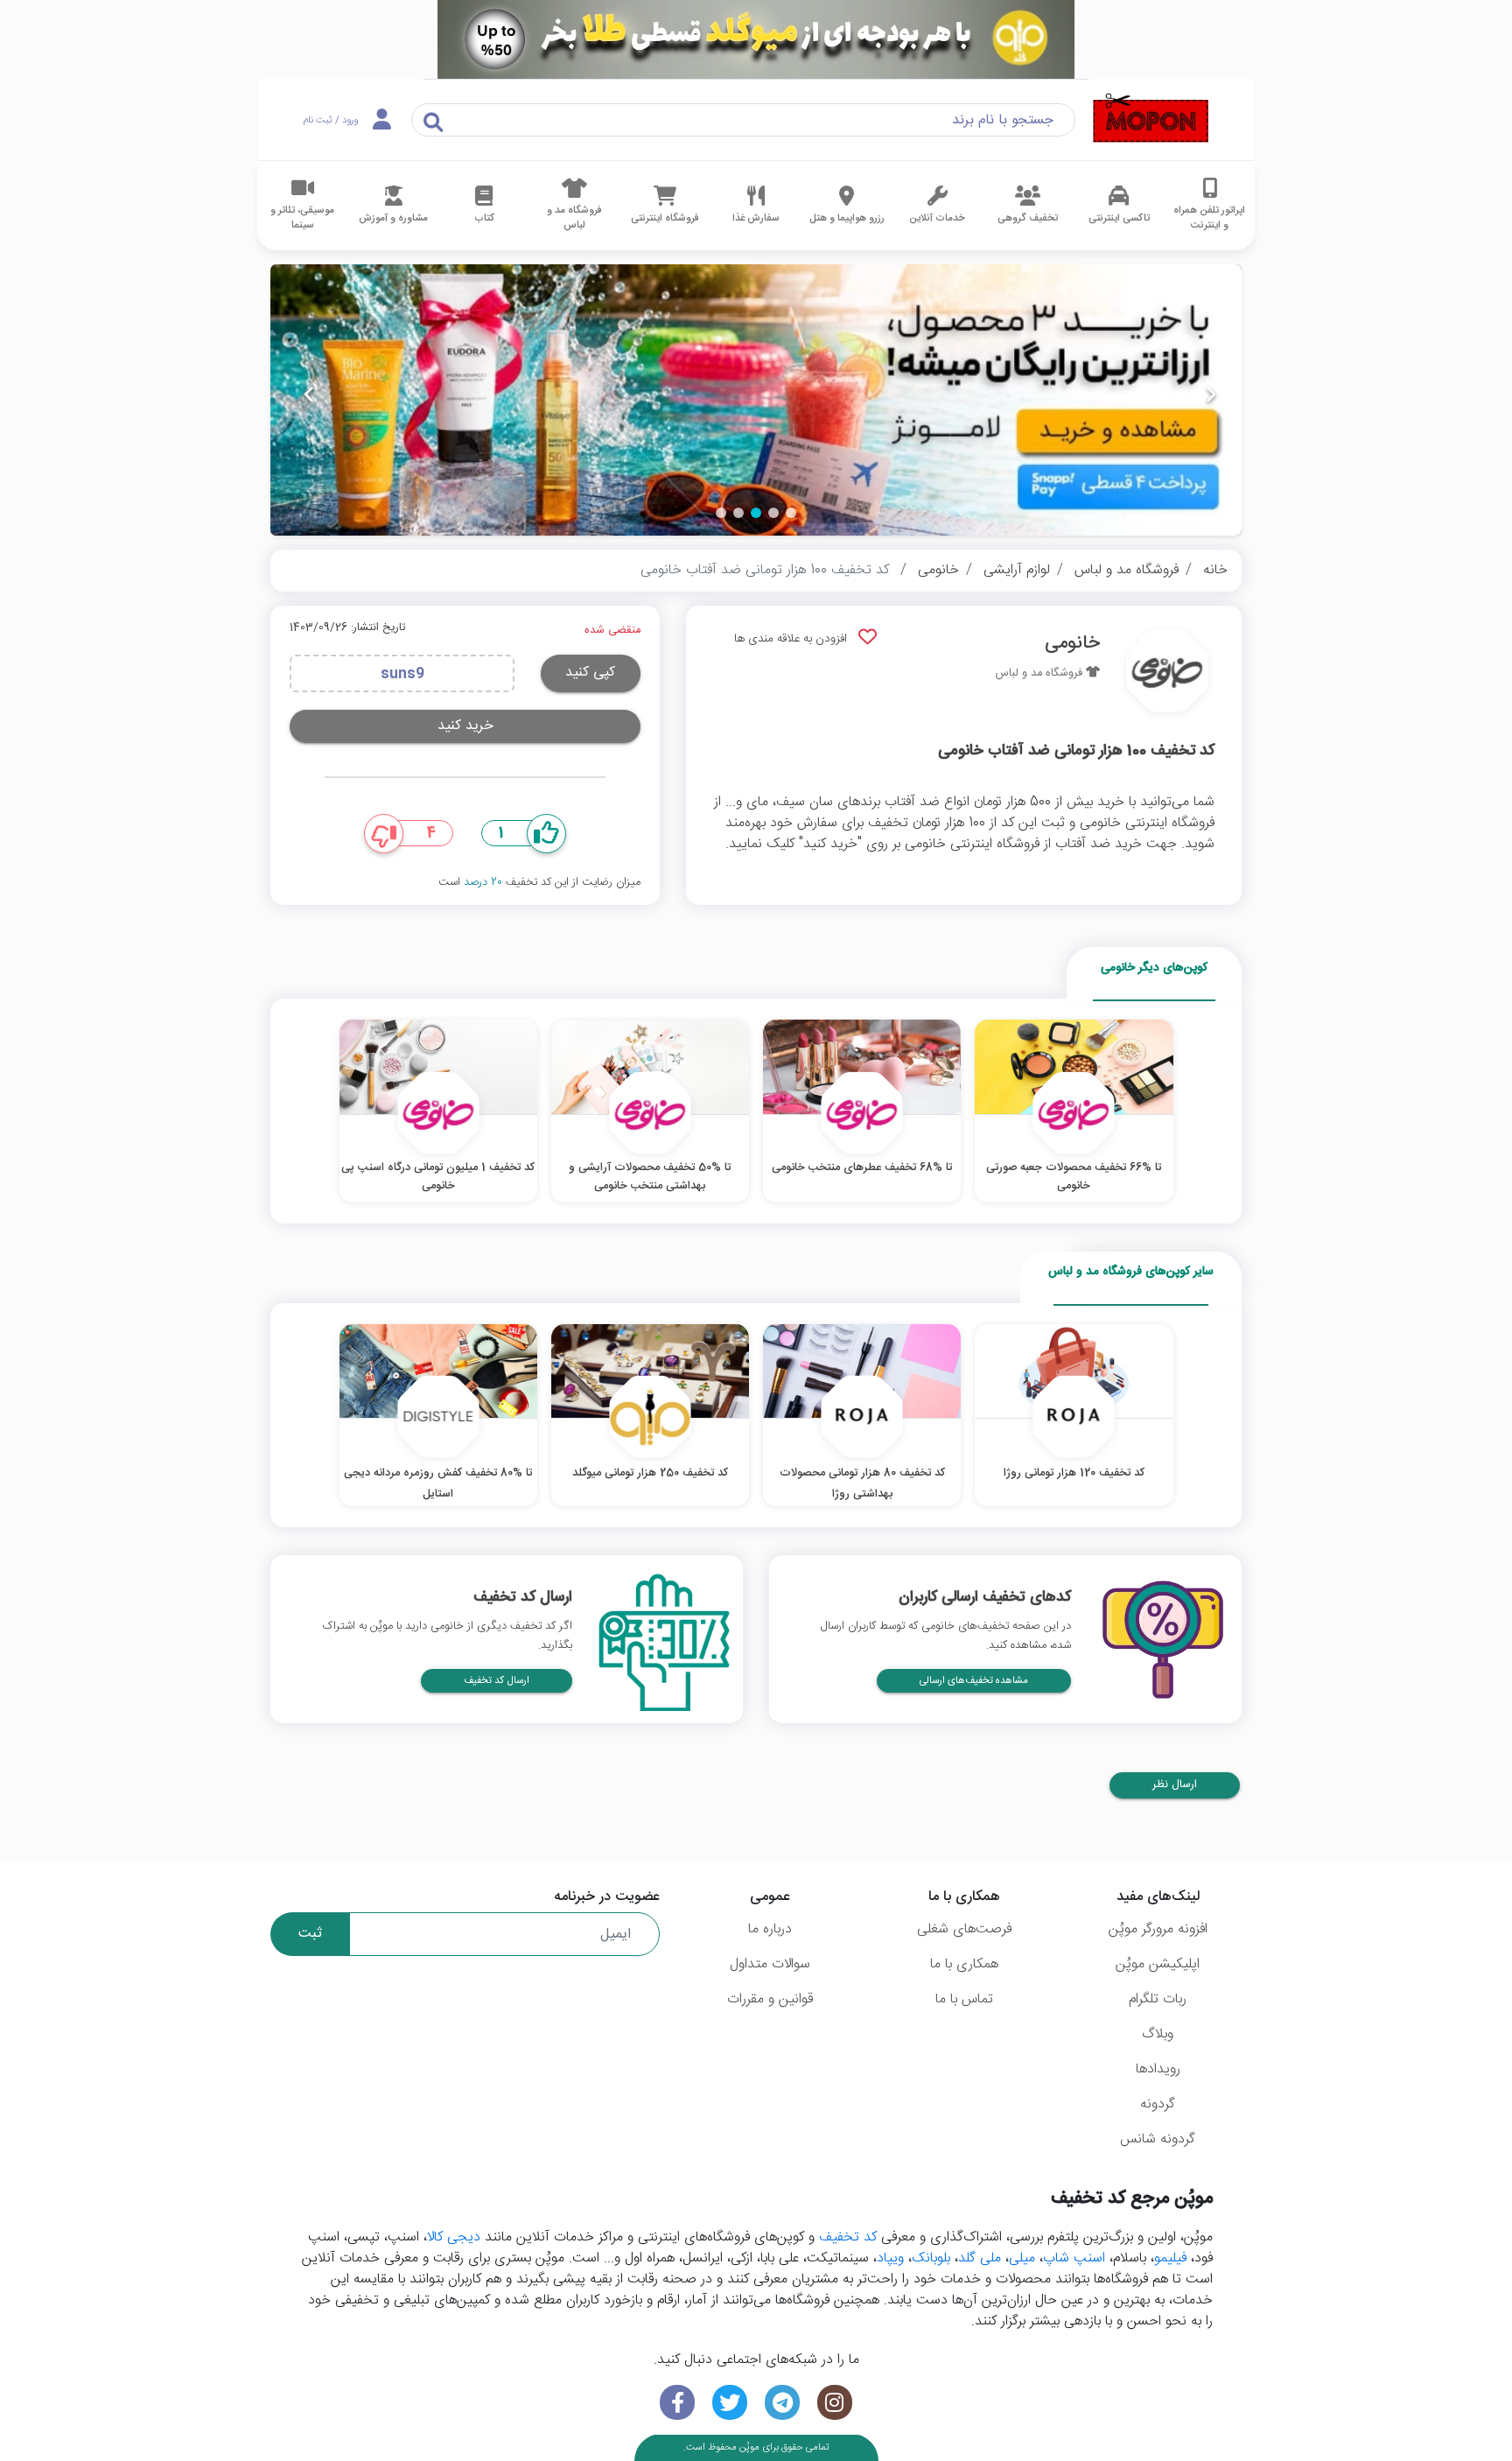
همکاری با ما (964, 1964)
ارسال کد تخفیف (497, 1681)
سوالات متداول (770, 1964)
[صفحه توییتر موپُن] (730, 2403)
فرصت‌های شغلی (964, 1929)
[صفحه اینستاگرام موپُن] (835, 2403)
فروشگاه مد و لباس (1127, 570)
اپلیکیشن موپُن (1158, 1964)
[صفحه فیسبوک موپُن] (677, 2403)
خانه (1215, 570)
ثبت (310, 1934)
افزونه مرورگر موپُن (1158, 1929)
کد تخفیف (848, 2237)
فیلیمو (1170, 2258)
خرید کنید (465, 726)
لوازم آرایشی (1017, 570)
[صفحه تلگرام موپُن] (782, 2403)
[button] (791, 513)
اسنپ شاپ (1074, 2258)
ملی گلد (980, 2258)
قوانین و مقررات (770, 1999)
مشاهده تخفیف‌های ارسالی (974, 1681)
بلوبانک (931, 2258)
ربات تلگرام (1158, 1999)
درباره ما (770, 1929)
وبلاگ (1158, 2034)
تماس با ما (964, 1999)
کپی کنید (590, 673)
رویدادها (1158, 2069)
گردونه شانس (1158, 2139)
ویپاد (890, 2258)
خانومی (938, 570)
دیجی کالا (454, 2237)
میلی (1022, 2258)
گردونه (1158, 2104)
